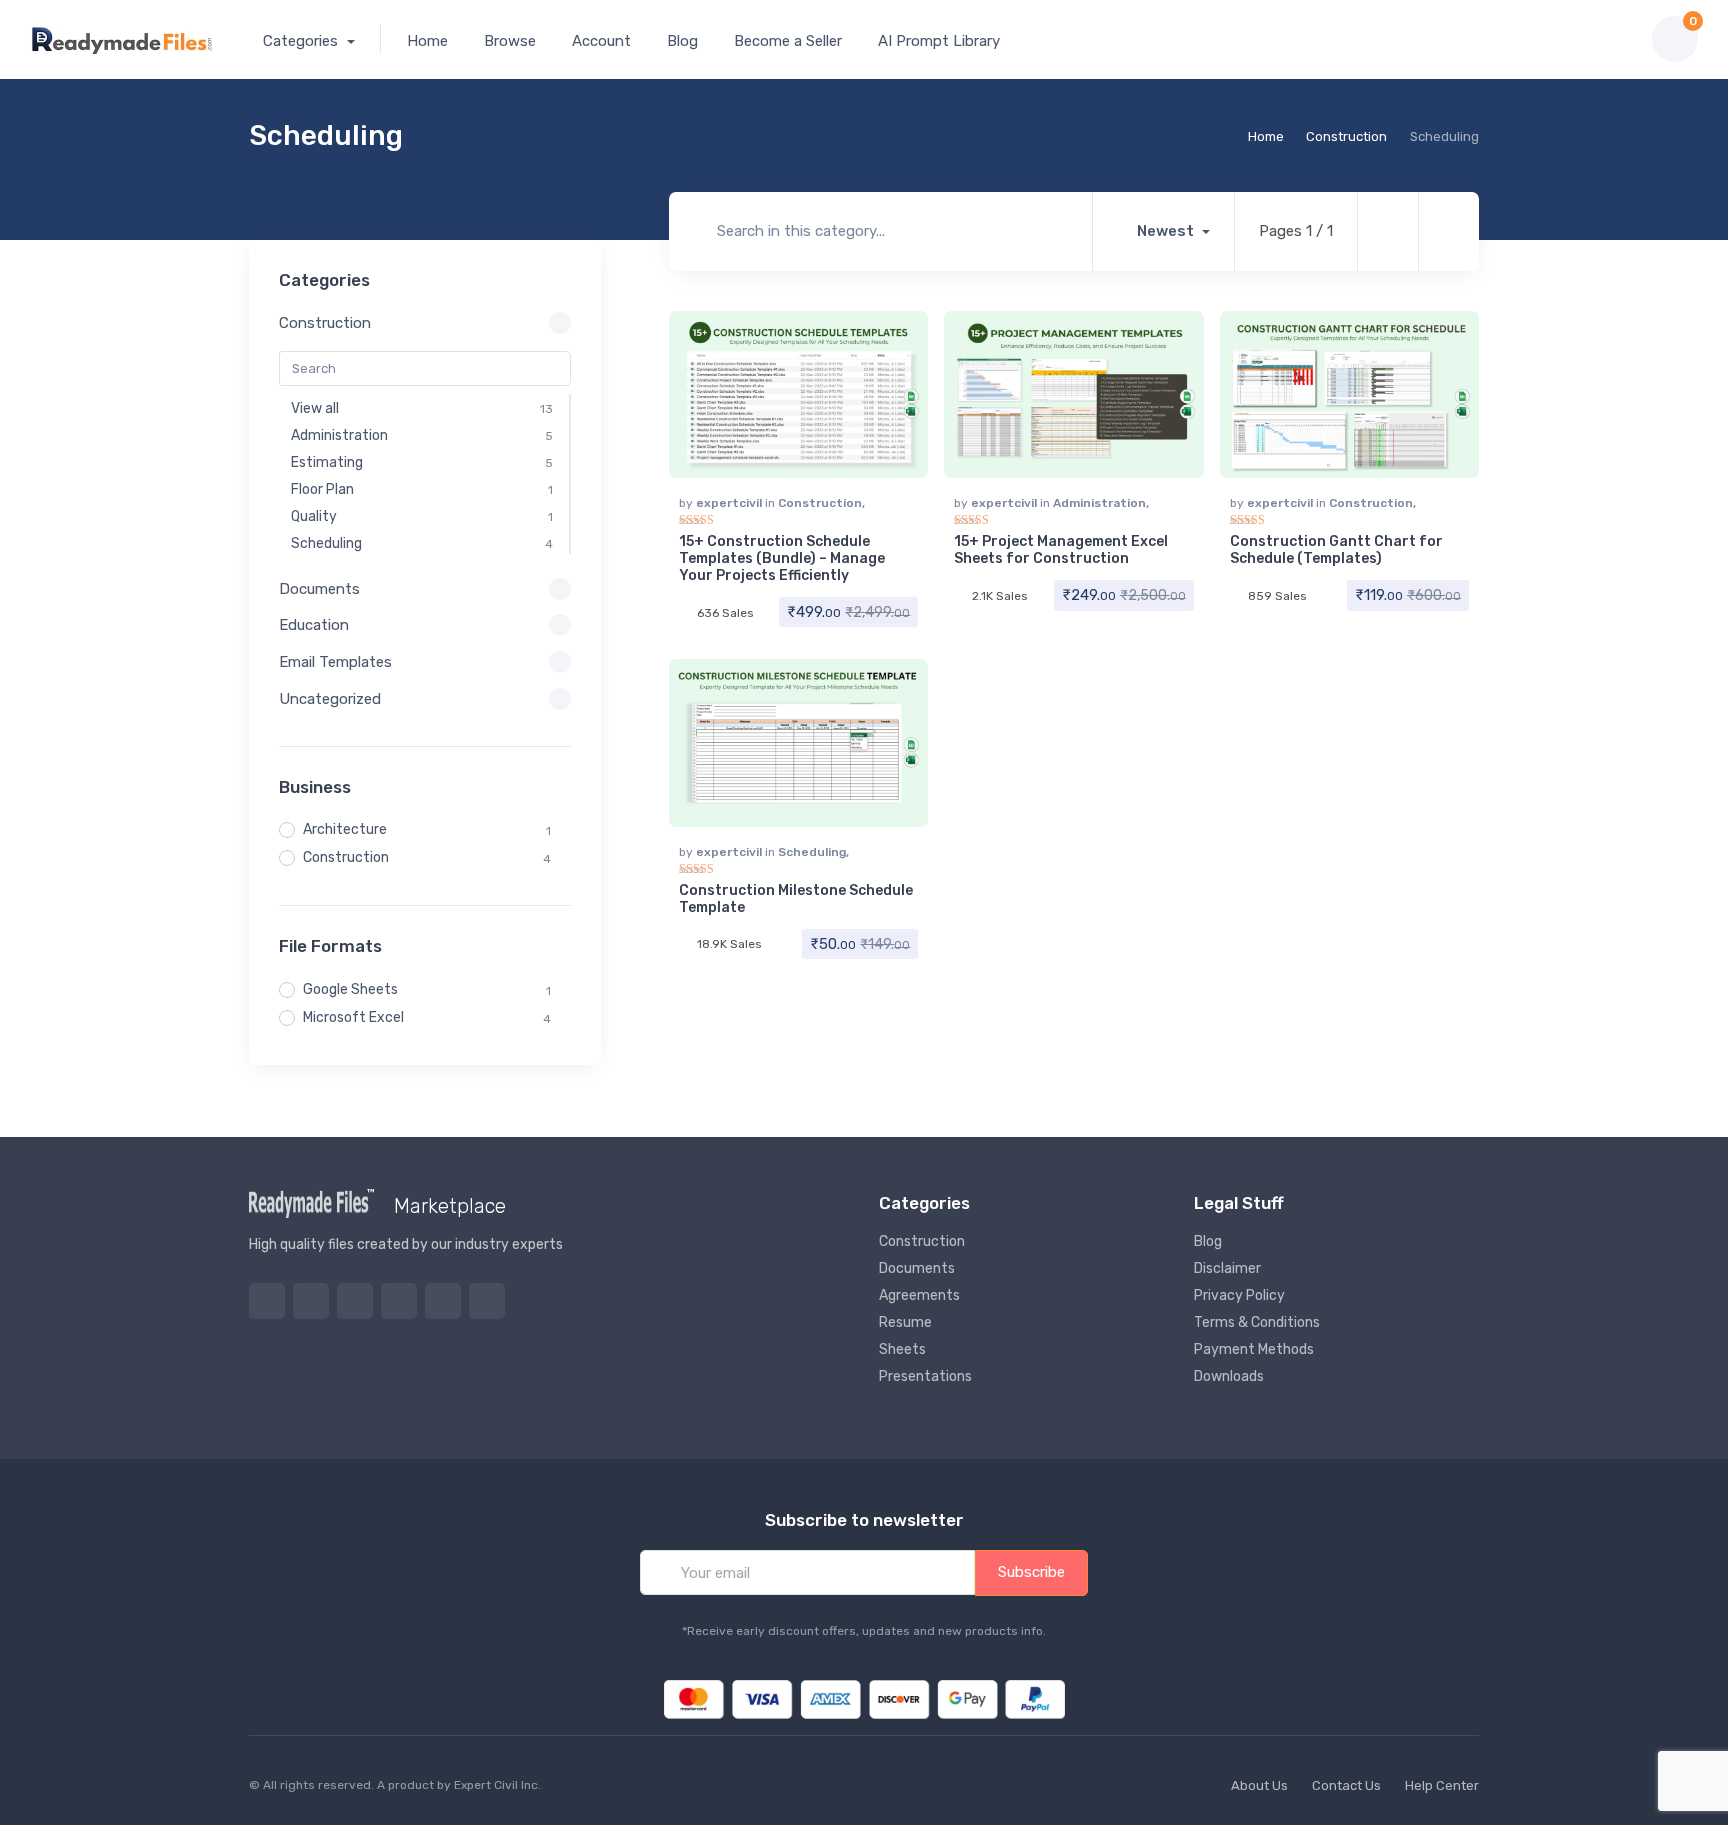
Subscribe (1031, 1572)
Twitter (267, 1301)
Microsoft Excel (353, 1017)
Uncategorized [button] (330, 699)
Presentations (925, 1376)
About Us (1259, 1785)
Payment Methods (1254, 1349)
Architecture (345, 829)
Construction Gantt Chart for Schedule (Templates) (1336, 550)
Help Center (1442, 1785)
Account (601, 41)
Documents (917, 1268)
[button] (1567, 39)
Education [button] (314, 625)
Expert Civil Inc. (497, 1785)
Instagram (355, 1301)
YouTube (443, 1301)
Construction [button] (325, 323)
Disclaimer (1227, 1268)
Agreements (919, 1295)
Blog (682, 41)
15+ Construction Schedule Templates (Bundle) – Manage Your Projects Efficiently (782, 558)
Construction (1346, 136)
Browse (510, 41)
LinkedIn (487, 1301)
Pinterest (399, 1301)
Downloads (1229, 1376)
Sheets (902, 1349)
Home (427, 41)
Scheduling (812, 852)
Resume (905, 1322)
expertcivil (730, 503)
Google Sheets (350, 989)
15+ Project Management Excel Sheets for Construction (1061, 550)
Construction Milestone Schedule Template (796, 899)
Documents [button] (319, 589)
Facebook (311, 1301)
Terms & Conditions (1257, 1322)
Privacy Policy (1239, 1295)
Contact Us (1346, 1785)
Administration (1099, 503)
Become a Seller (788, 41)
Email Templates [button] (335, 662)
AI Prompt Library (939, 41)
